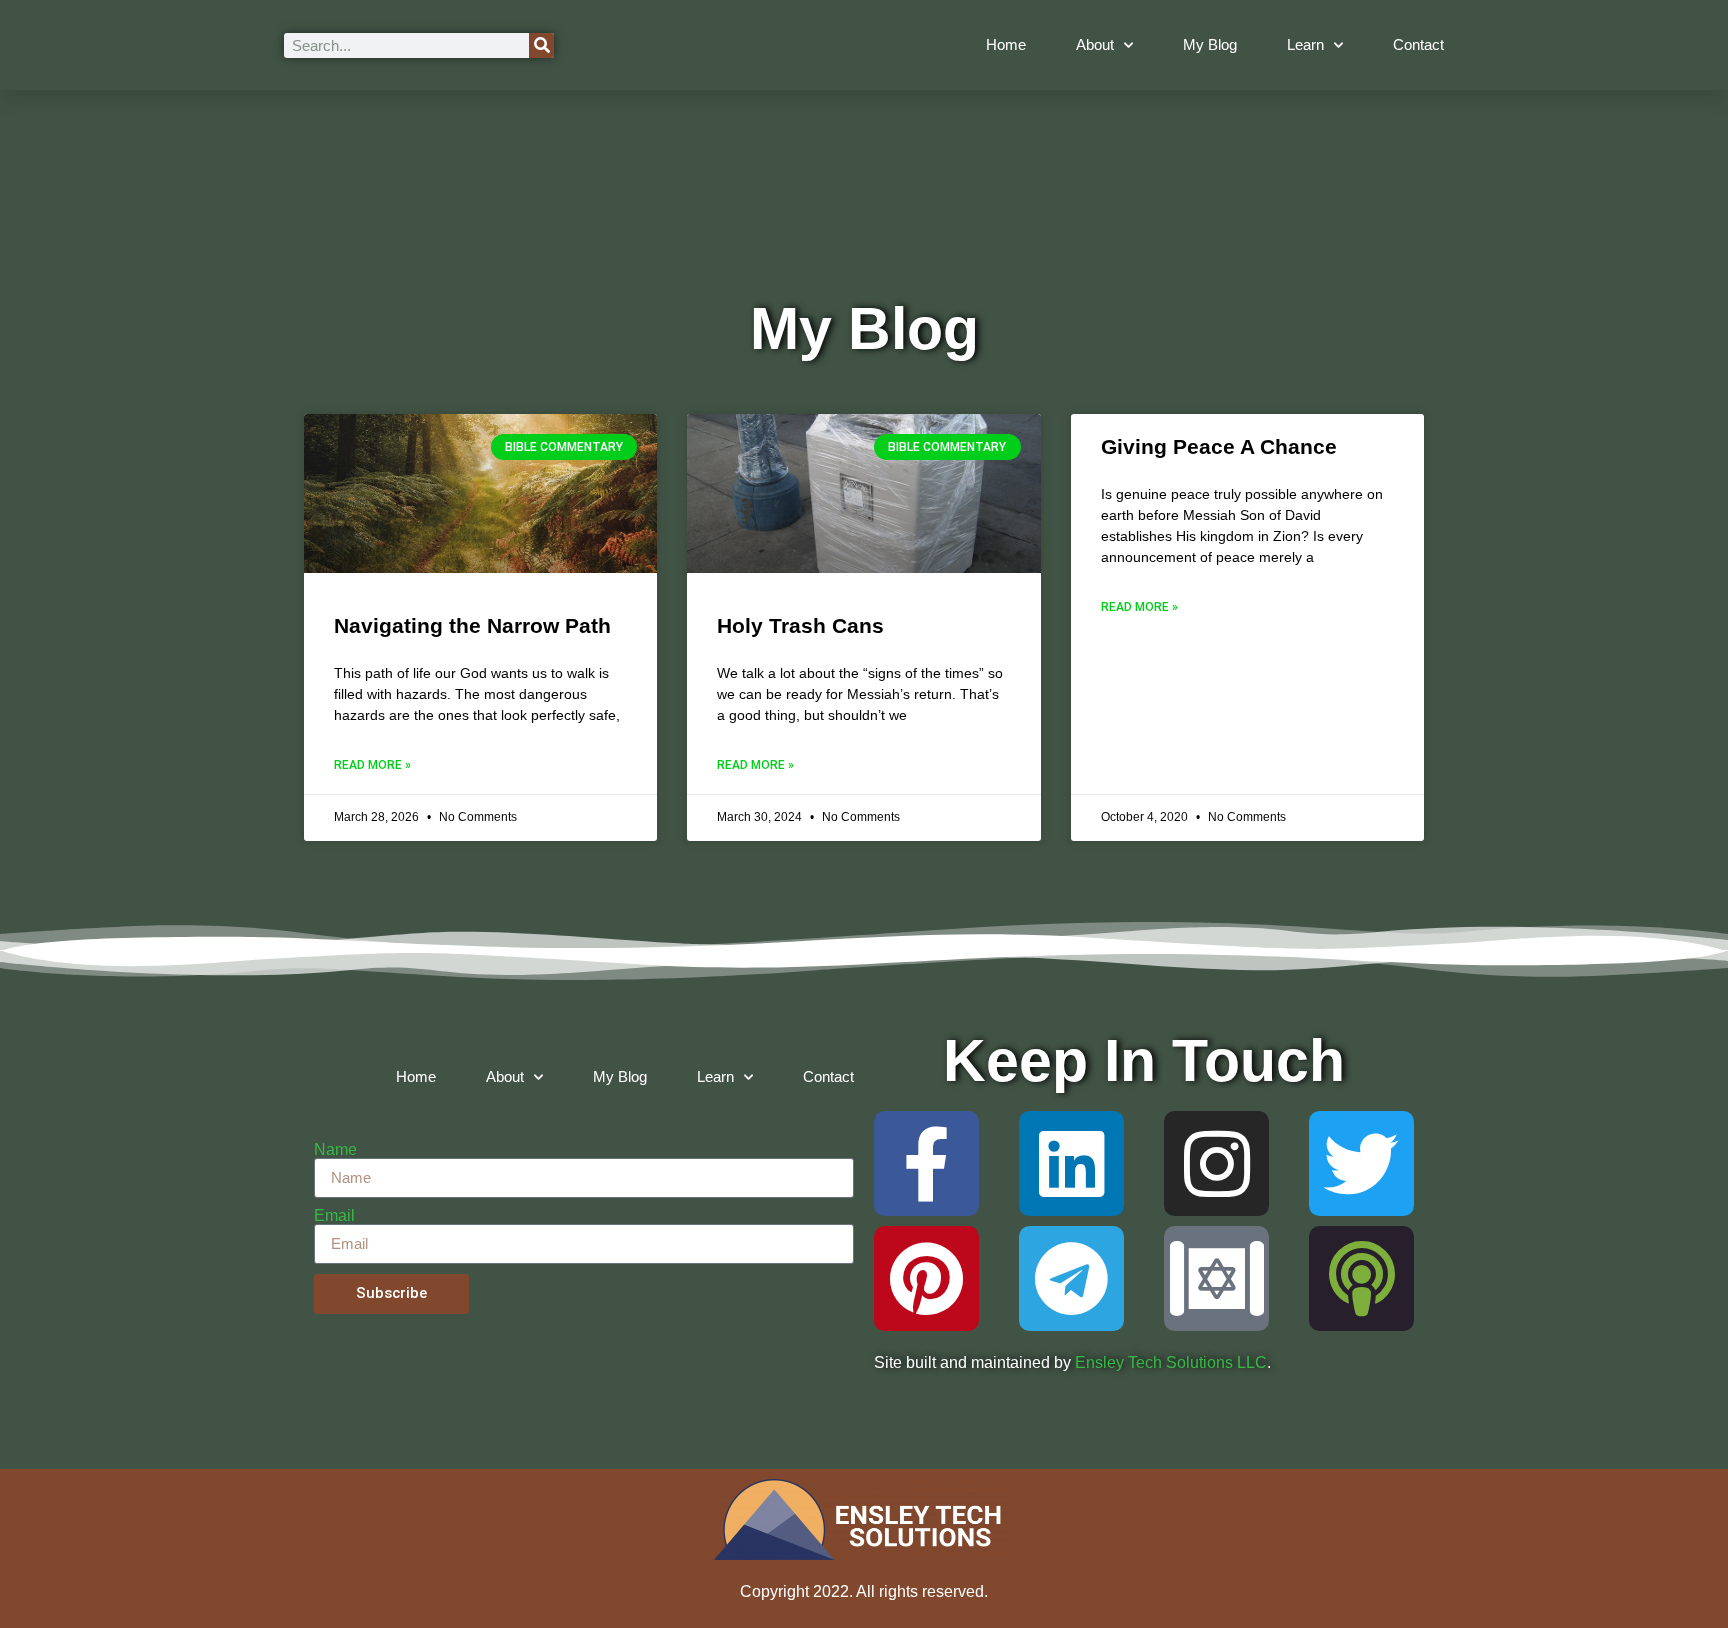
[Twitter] (1361, 1163)
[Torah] (1216, 1278)
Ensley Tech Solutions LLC (1171, 1362)
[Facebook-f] (926, 1163)
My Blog (1210, 44)
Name (335, 1150)
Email (334, 1216)
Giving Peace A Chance (1219, 446)
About (1095, 44)
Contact (1418, 44)
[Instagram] (1216, 1163)
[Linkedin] (1071, 1163)
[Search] (541, 45)
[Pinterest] (926, 1278)
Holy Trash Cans (800, 625)
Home (1006, 44)
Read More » (372, 765)
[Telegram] (1071, 1278)
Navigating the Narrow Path (472, 625)
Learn (1305, 44)
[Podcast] (1361, 1278)
